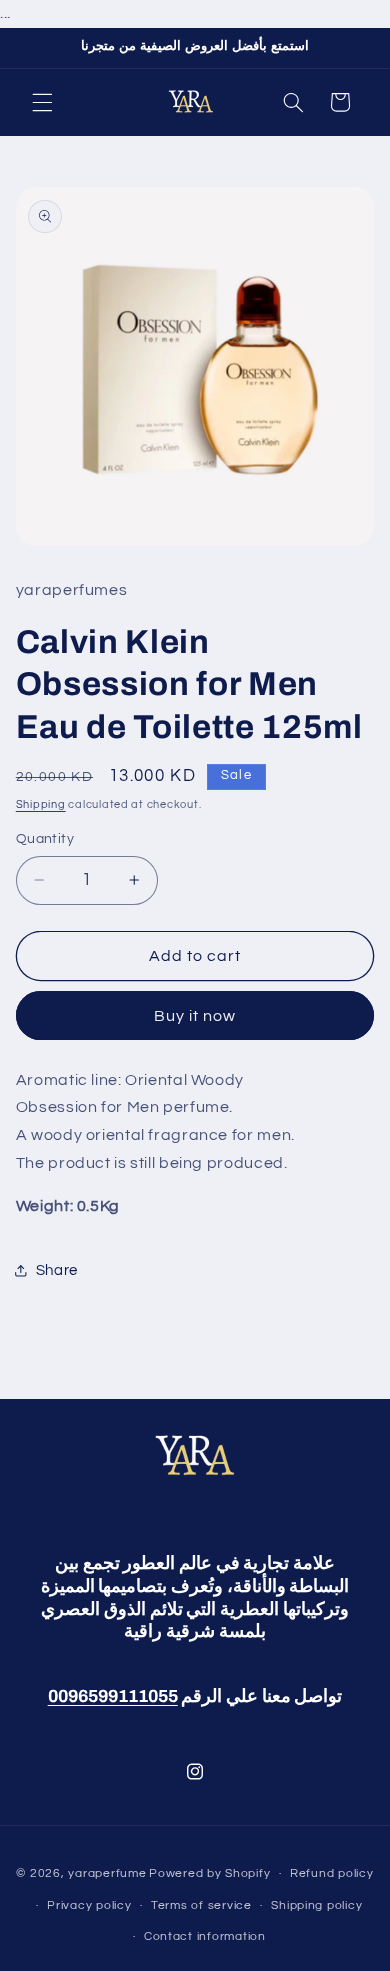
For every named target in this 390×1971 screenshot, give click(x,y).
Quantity (45, 839)
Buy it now (195, 1016)
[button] (42, 102)
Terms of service (201, 1905)
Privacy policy (89, 1905)
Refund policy (332, 1873)
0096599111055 (113, 1696)
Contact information (205, 1936)
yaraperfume (107, 1873)
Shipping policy (316, 1905)
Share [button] (57, 1270)
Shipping (41, 804)
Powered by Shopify (209, 1873)
